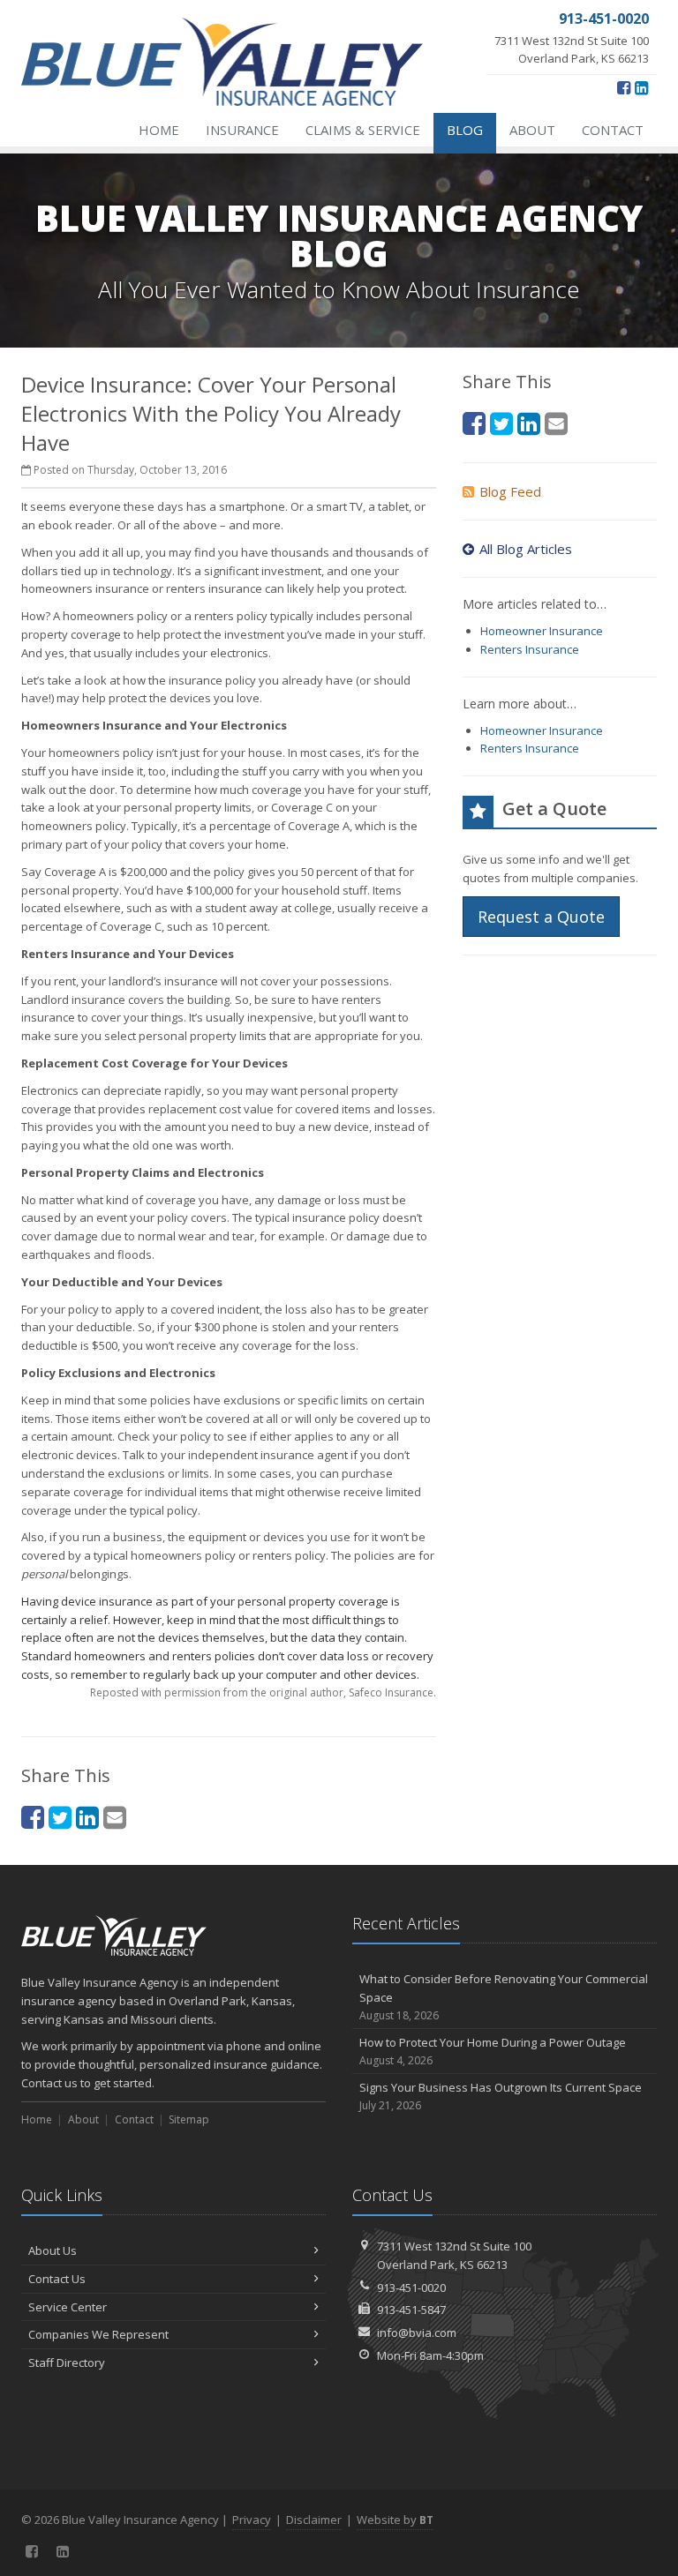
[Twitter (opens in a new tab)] (60, 1817)
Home (159, 130)
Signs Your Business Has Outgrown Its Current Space (501, 2096)
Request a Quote (541, 917)
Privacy (252, 2520)
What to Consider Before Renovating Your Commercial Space (504, 1997)
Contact (613, 130)
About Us (53, 2250)
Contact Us (57, 2279)
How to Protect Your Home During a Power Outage (493, 2051)
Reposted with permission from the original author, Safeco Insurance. (263, 1692)
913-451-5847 (411, 2310)
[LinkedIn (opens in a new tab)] (641, 87)
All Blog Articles (526, 549)
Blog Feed (510, 491)
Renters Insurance (530, 649)
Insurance (242, 130)
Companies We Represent (98, 2334)
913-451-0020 (411, 2288)
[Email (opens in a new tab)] (115, 1817)
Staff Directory (67, 2363)
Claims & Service (363, 130)
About (532, 130)
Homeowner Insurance (542, 631)
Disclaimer (314, 2520)
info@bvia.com (417, 2333)
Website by (395, 2520)
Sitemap (189, 2119)
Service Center (68, 2307)
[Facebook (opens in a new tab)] (624, 87)
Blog (465, 130)
